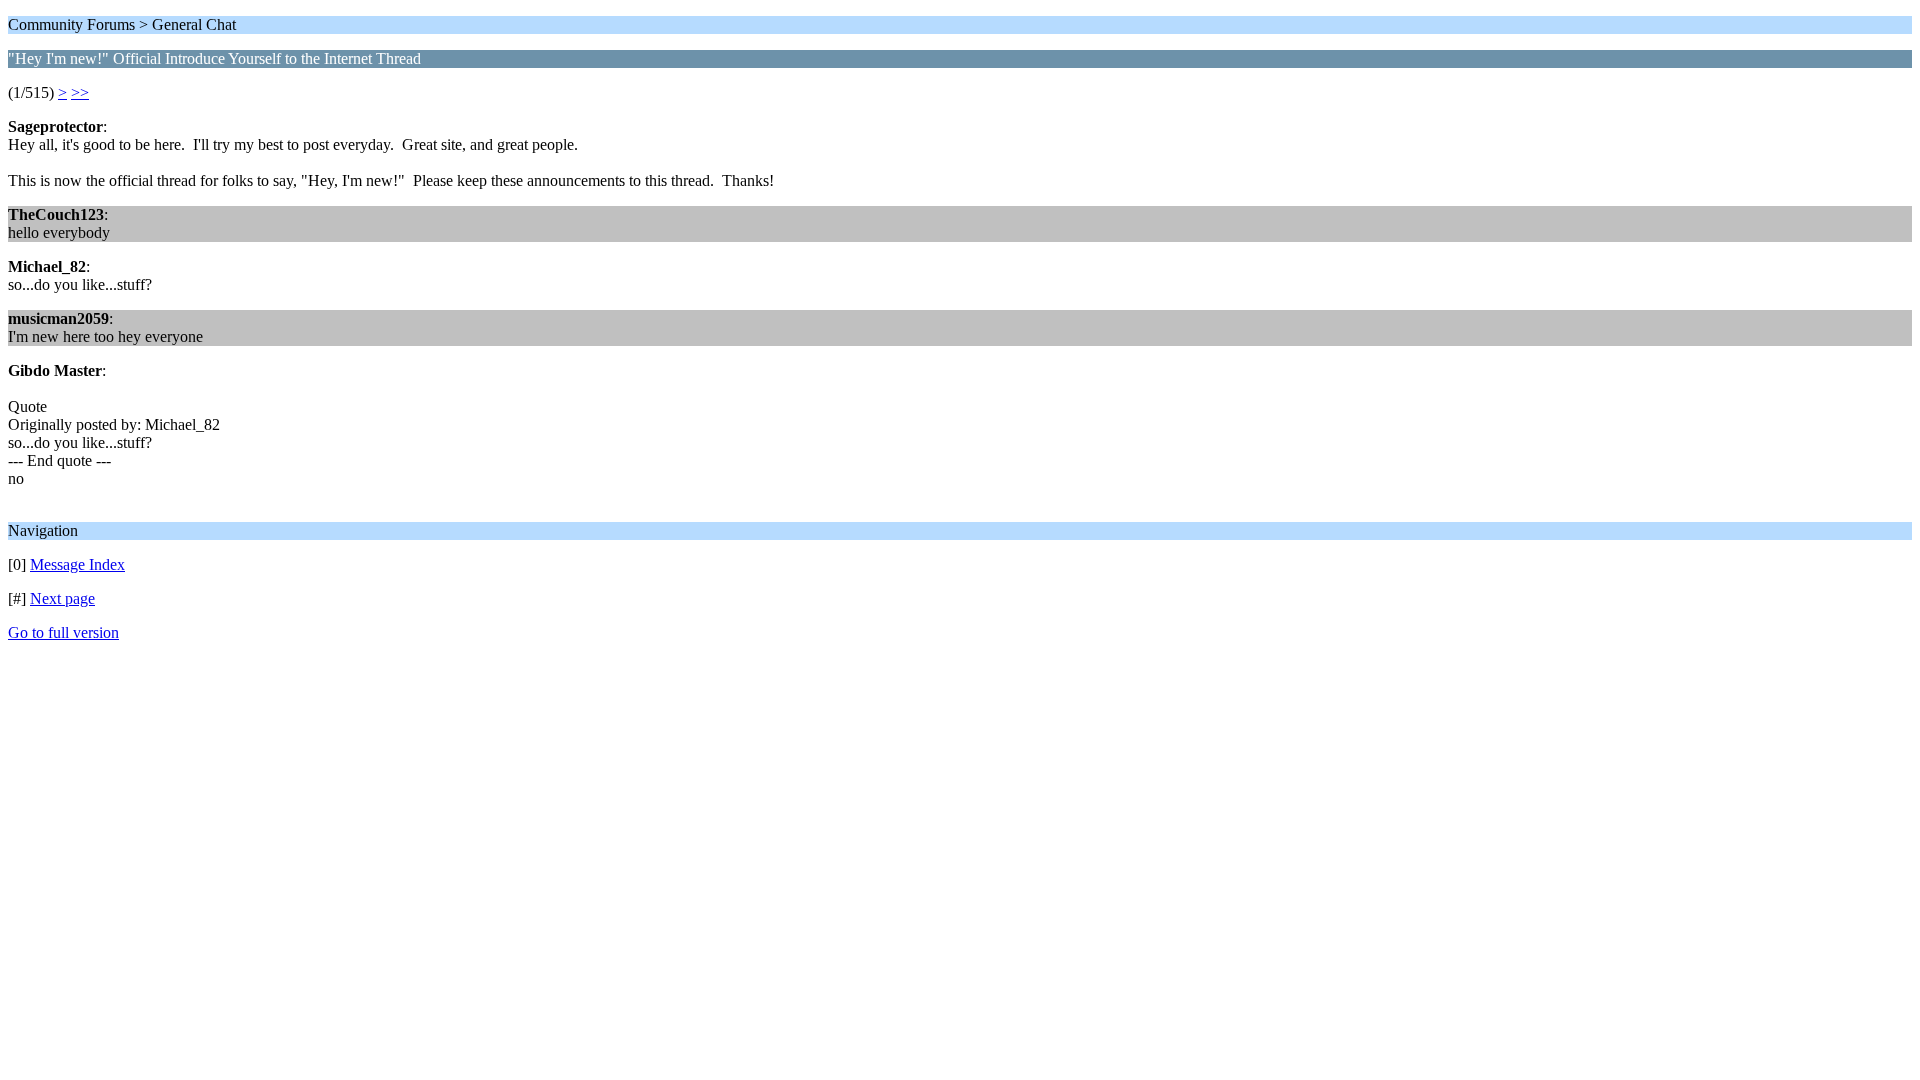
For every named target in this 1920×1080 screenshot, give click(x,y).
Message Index (77, 564)
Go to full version (63, 632)
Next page (62, 598)
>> (80, 92)
